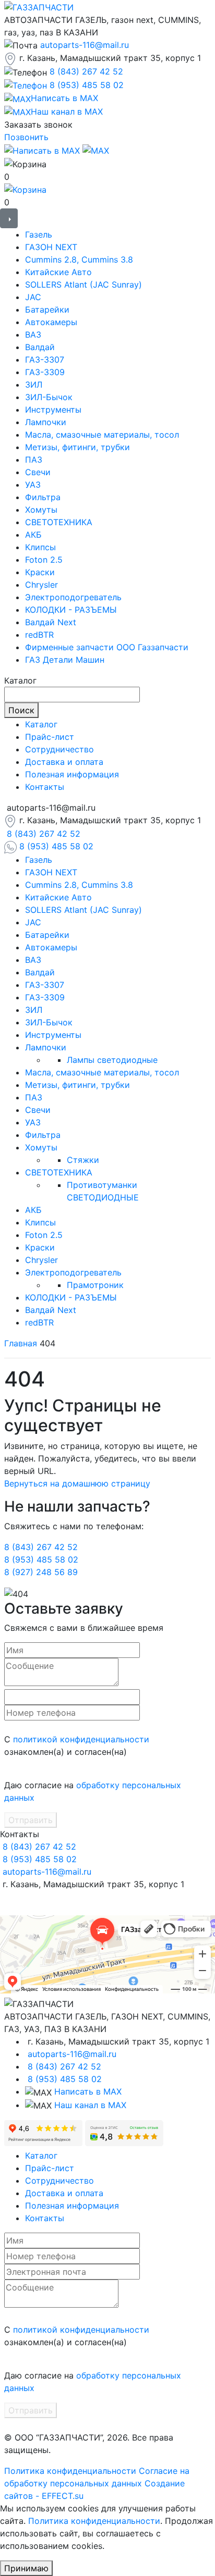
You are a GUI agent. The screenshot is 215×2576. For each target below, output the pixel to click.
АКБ (33, 535)
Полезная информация (72, 774)
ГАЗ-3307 (45, 360)
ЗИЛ (34, 385)
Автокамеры (51, 322)
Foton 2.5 (44, 560)
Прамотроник (95, 1285)
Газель (39, 234)
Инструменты (53, 410)
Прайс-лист (50, 737)
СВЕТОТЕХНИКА (59, 522)
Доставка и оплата (64, 762)
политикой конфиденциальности (81, 1739)
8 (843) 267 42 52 (86, 71)
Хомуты (41, 510)
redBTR (39, 635)
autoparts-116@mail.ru (85, 45)
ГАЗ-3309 (45, 372)
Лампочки (46, 422)
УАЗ (33, 485)
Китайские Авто (58, 272)
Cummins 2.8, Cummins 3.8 (79, 259)
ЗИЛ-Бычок (49, 397)
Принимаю (26, 2568)
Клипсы (40, 547)
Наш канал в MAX (90, 2105)
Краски (40, 572)
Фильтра (43, 497)
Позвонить (26, 137)
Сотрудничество (59, 749)
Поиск (21, 710)
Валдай (40, 347)
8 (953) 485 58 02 (87, 85)
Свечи (38, 472)
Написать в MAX (88, 2091)
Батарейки (47, 309)
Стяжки (83, 1160)
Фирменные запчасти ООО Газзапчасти (107, 647)
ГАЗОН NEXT (51, 247)
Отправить (31, 1820)
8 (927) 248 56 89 (41, 1572)
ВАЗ (33, 335)
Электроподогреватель (73, 597)
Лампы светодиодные (112, 1060)
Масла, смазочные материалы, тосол (102, 435)
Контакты (45, 787)
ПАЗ (34, 460)
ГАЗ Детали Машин (65, 660)
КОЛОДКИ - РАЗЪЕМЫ (71, 610)
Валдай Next (51, 622)
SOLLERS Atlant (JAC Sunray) (83, 284)
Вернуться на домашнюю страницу (77, 1483)
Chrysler (41, 585)
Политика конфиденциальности (70, 2471)
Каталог (41, 724)
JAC (33, 297)
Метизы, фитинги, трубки (77, 447)
